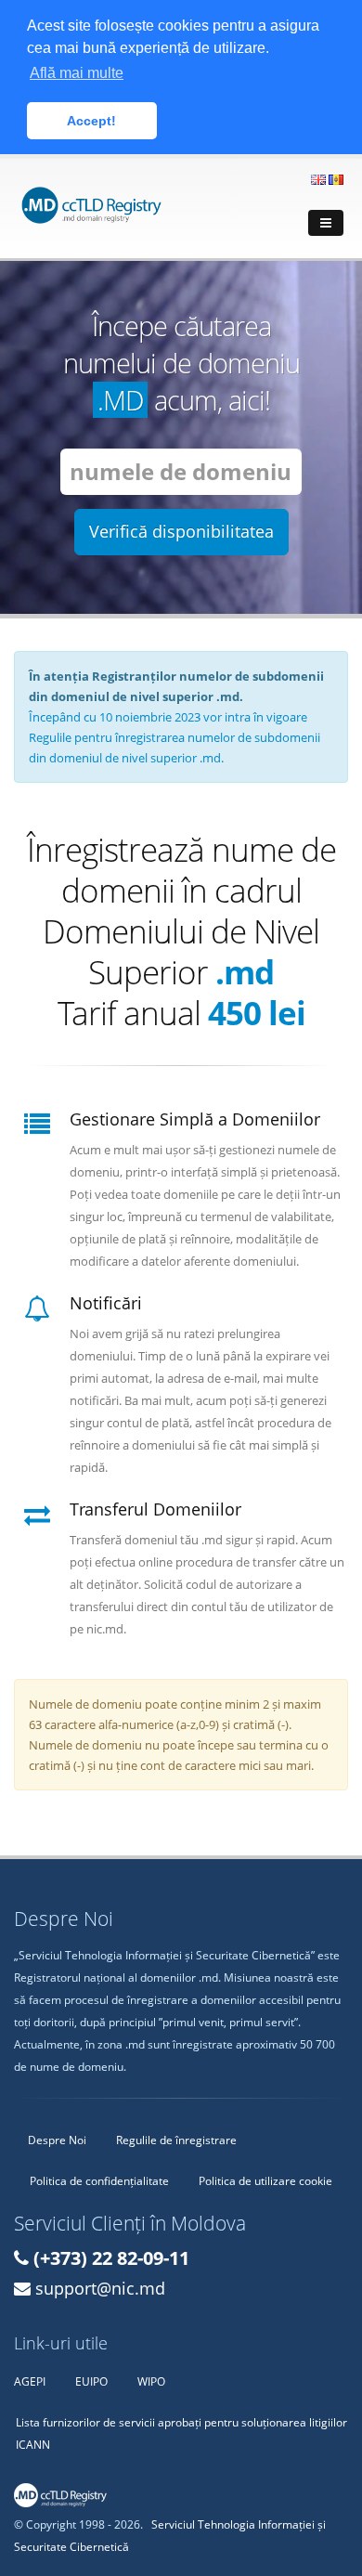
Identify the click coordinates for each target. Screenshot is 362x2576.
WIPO (151, 2381)
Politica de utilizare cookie (265, 2180)
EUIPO (91, 2381)
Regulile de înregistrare (176, 2140)
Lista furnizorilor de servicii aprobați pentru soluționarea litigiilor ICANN (181, 2433)
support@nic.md (100, 2288)
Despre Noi (57, 2140)
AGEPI (30, 2381)
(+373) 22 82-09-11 (111, 2258)
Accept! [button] (91, 121)
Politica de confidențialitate (99, 2180)
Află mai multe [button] (77, 73)
